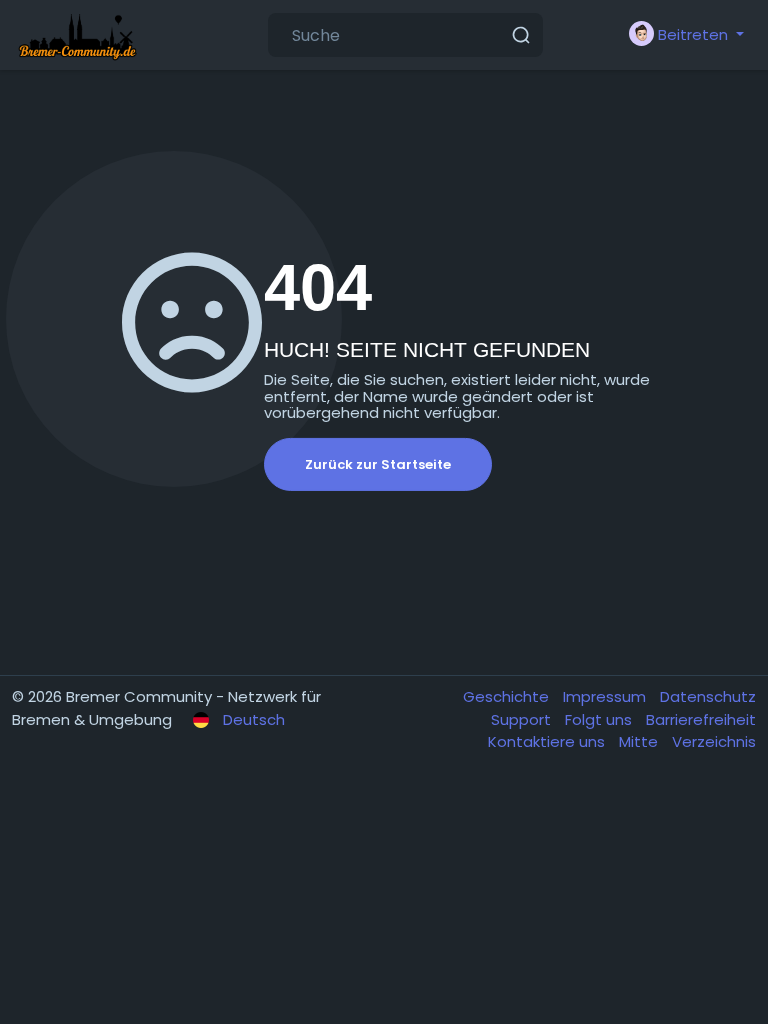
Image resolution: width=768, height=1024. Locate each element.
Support (523, 719)
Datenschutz (708, 696)
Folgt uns (600, 719)
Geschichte (508, 696)
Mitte (640, 741)
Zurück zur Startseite (378, 464)
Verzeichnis (714, 741)
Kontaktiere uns (548, 741)
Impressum (606, 696)
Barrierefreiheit (701, 719)
